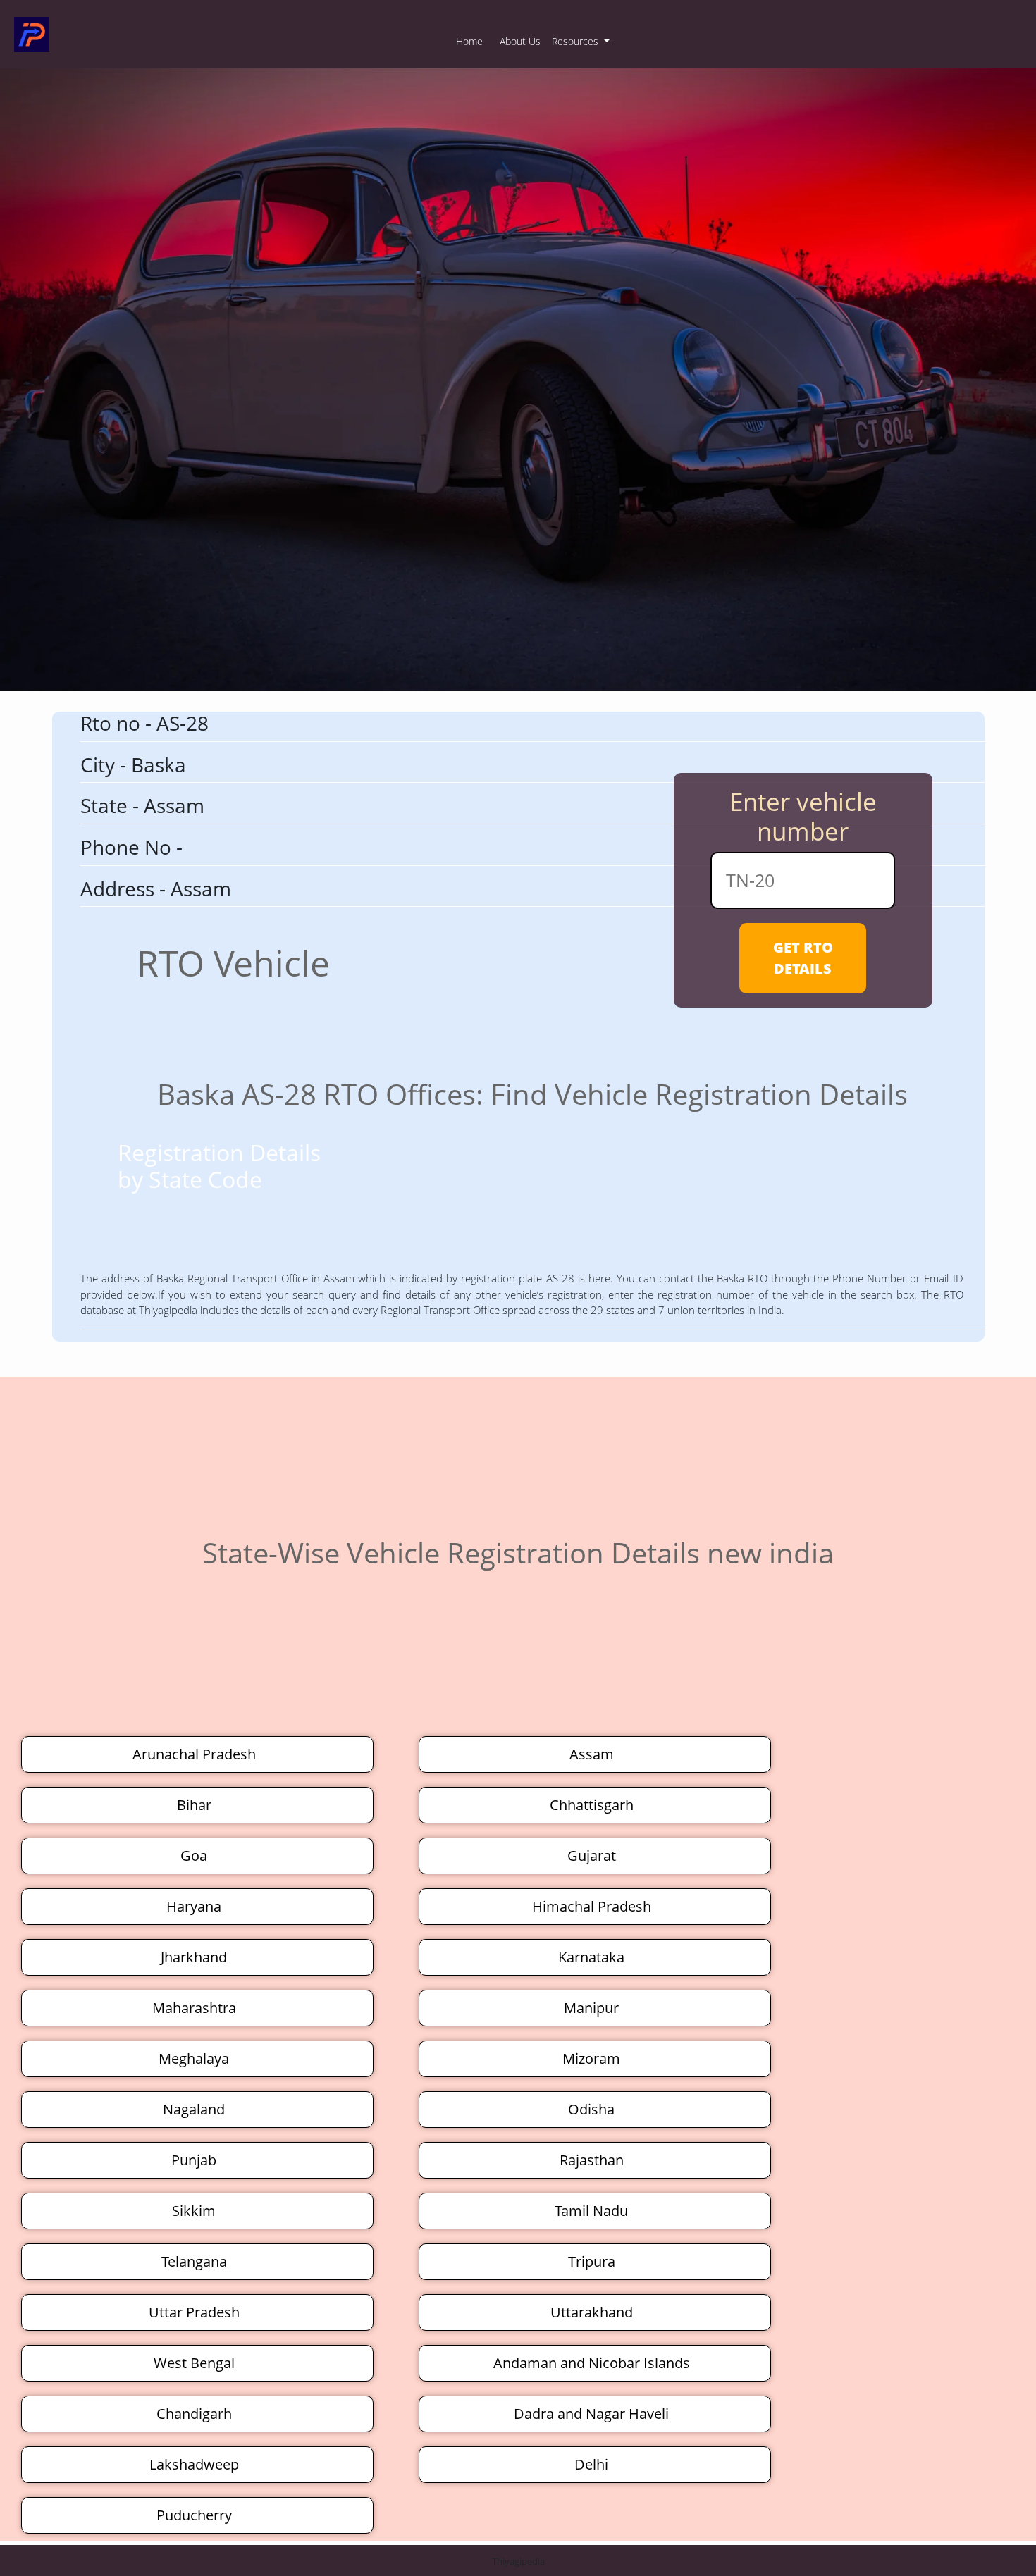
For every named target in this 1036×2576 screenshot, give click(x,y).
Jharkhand (194, 1957)
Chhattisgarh (592, 1805)
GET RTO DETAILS (803, 958)
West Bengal (194, 2363)
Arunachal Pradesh (194, 1754)
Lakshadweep (194, 2464)
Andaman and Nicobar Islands (592, 2363)
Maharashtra (194, 2008)
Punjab (194, 2160)
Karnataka (591, 1957)
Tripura (592, 2261)
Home (469, 41)
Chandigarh (194, 2414)
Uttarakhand (592, 2312)
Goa (194, 1856)
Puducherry (194, 2515)
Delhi (591, 2464)
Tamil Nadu (591, 2211)
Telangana (194, 2261)
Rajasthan (592, 2160)
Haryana (194, 1906)
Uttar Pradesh (194, 2312)
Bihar (194, 1805)
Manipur (591, 2008)
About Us (520, 41)
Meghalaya (194, 2058)
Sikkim (194, 2211)
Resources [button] (576, 41)
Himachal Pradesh (592, 1906)
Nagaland (194, 2109)
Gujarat (592, 1856)
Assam (592, 1754)
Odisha (591, 2109)
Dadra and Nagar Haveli (591, 2414)
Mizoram (591, 2058)
